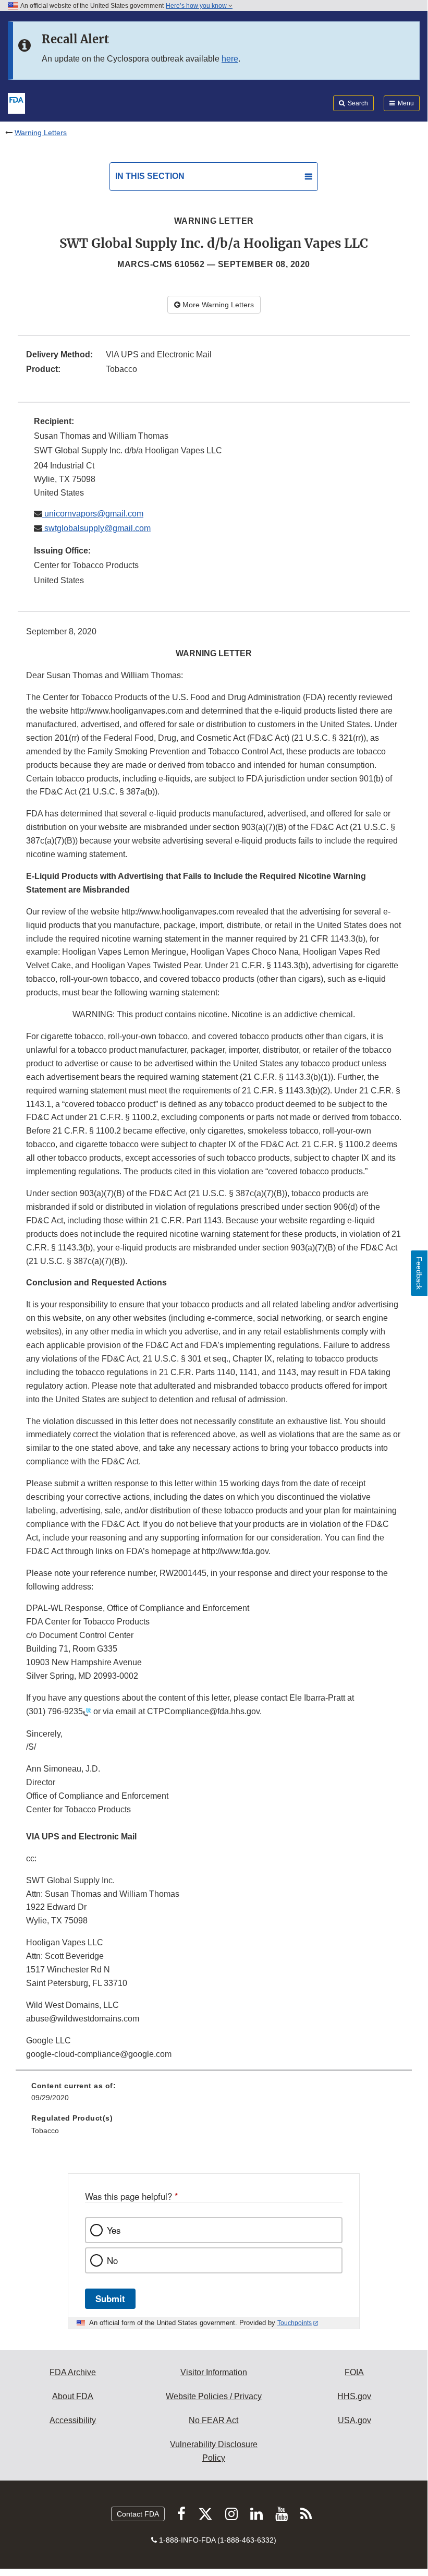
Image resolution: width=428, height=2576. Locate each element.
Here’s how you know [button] (197, 6)
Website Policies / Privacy (214, 2396)
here (230, 59)
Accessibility (73, 2420)
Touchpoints (295, 2323)
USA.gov (354, 2420)
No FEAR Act (213, 2420)
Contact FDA (138, 2514)
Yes (114, 2230)
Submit (110, 2298)
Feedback (419, 1273)
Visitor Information (214, 2372)
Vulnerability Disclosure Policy (214, 2451)
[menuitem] (214, 2096)
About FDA (73, 2396)
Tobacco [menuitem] (45, 2130)
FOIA (354, 2372)
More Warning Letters (217, 305)
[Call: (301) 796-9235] (87, 1712)
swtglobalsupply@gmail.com (96, 528)
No (112, 2260)
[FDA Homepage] (16, 102)
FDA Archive (73, 2372)
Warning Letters (41, 133)
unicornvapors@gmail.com (93, 514)
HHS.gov (354, 2396)
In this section (150, 176)
